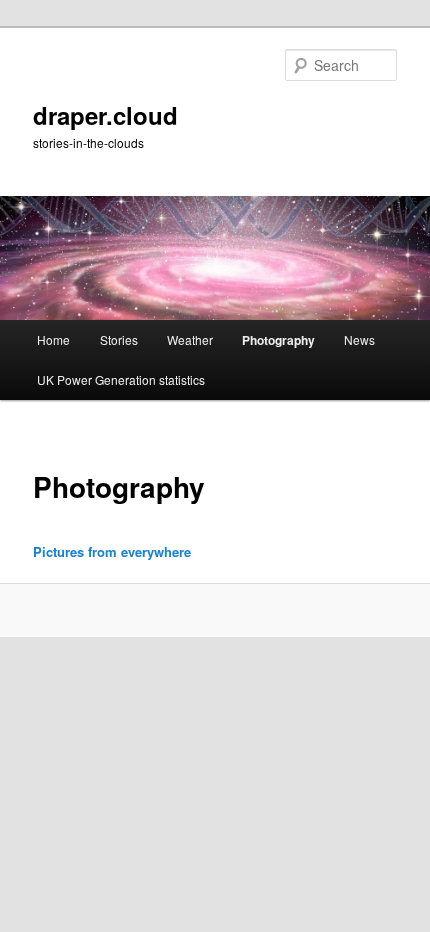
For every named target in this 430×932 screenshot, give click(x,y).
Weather (190, 339)
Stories (119, 339)
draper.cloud (105, 115)
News (359, 339)
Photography (278, 340)
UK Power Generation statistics (121, 379)
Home (53, 339)
